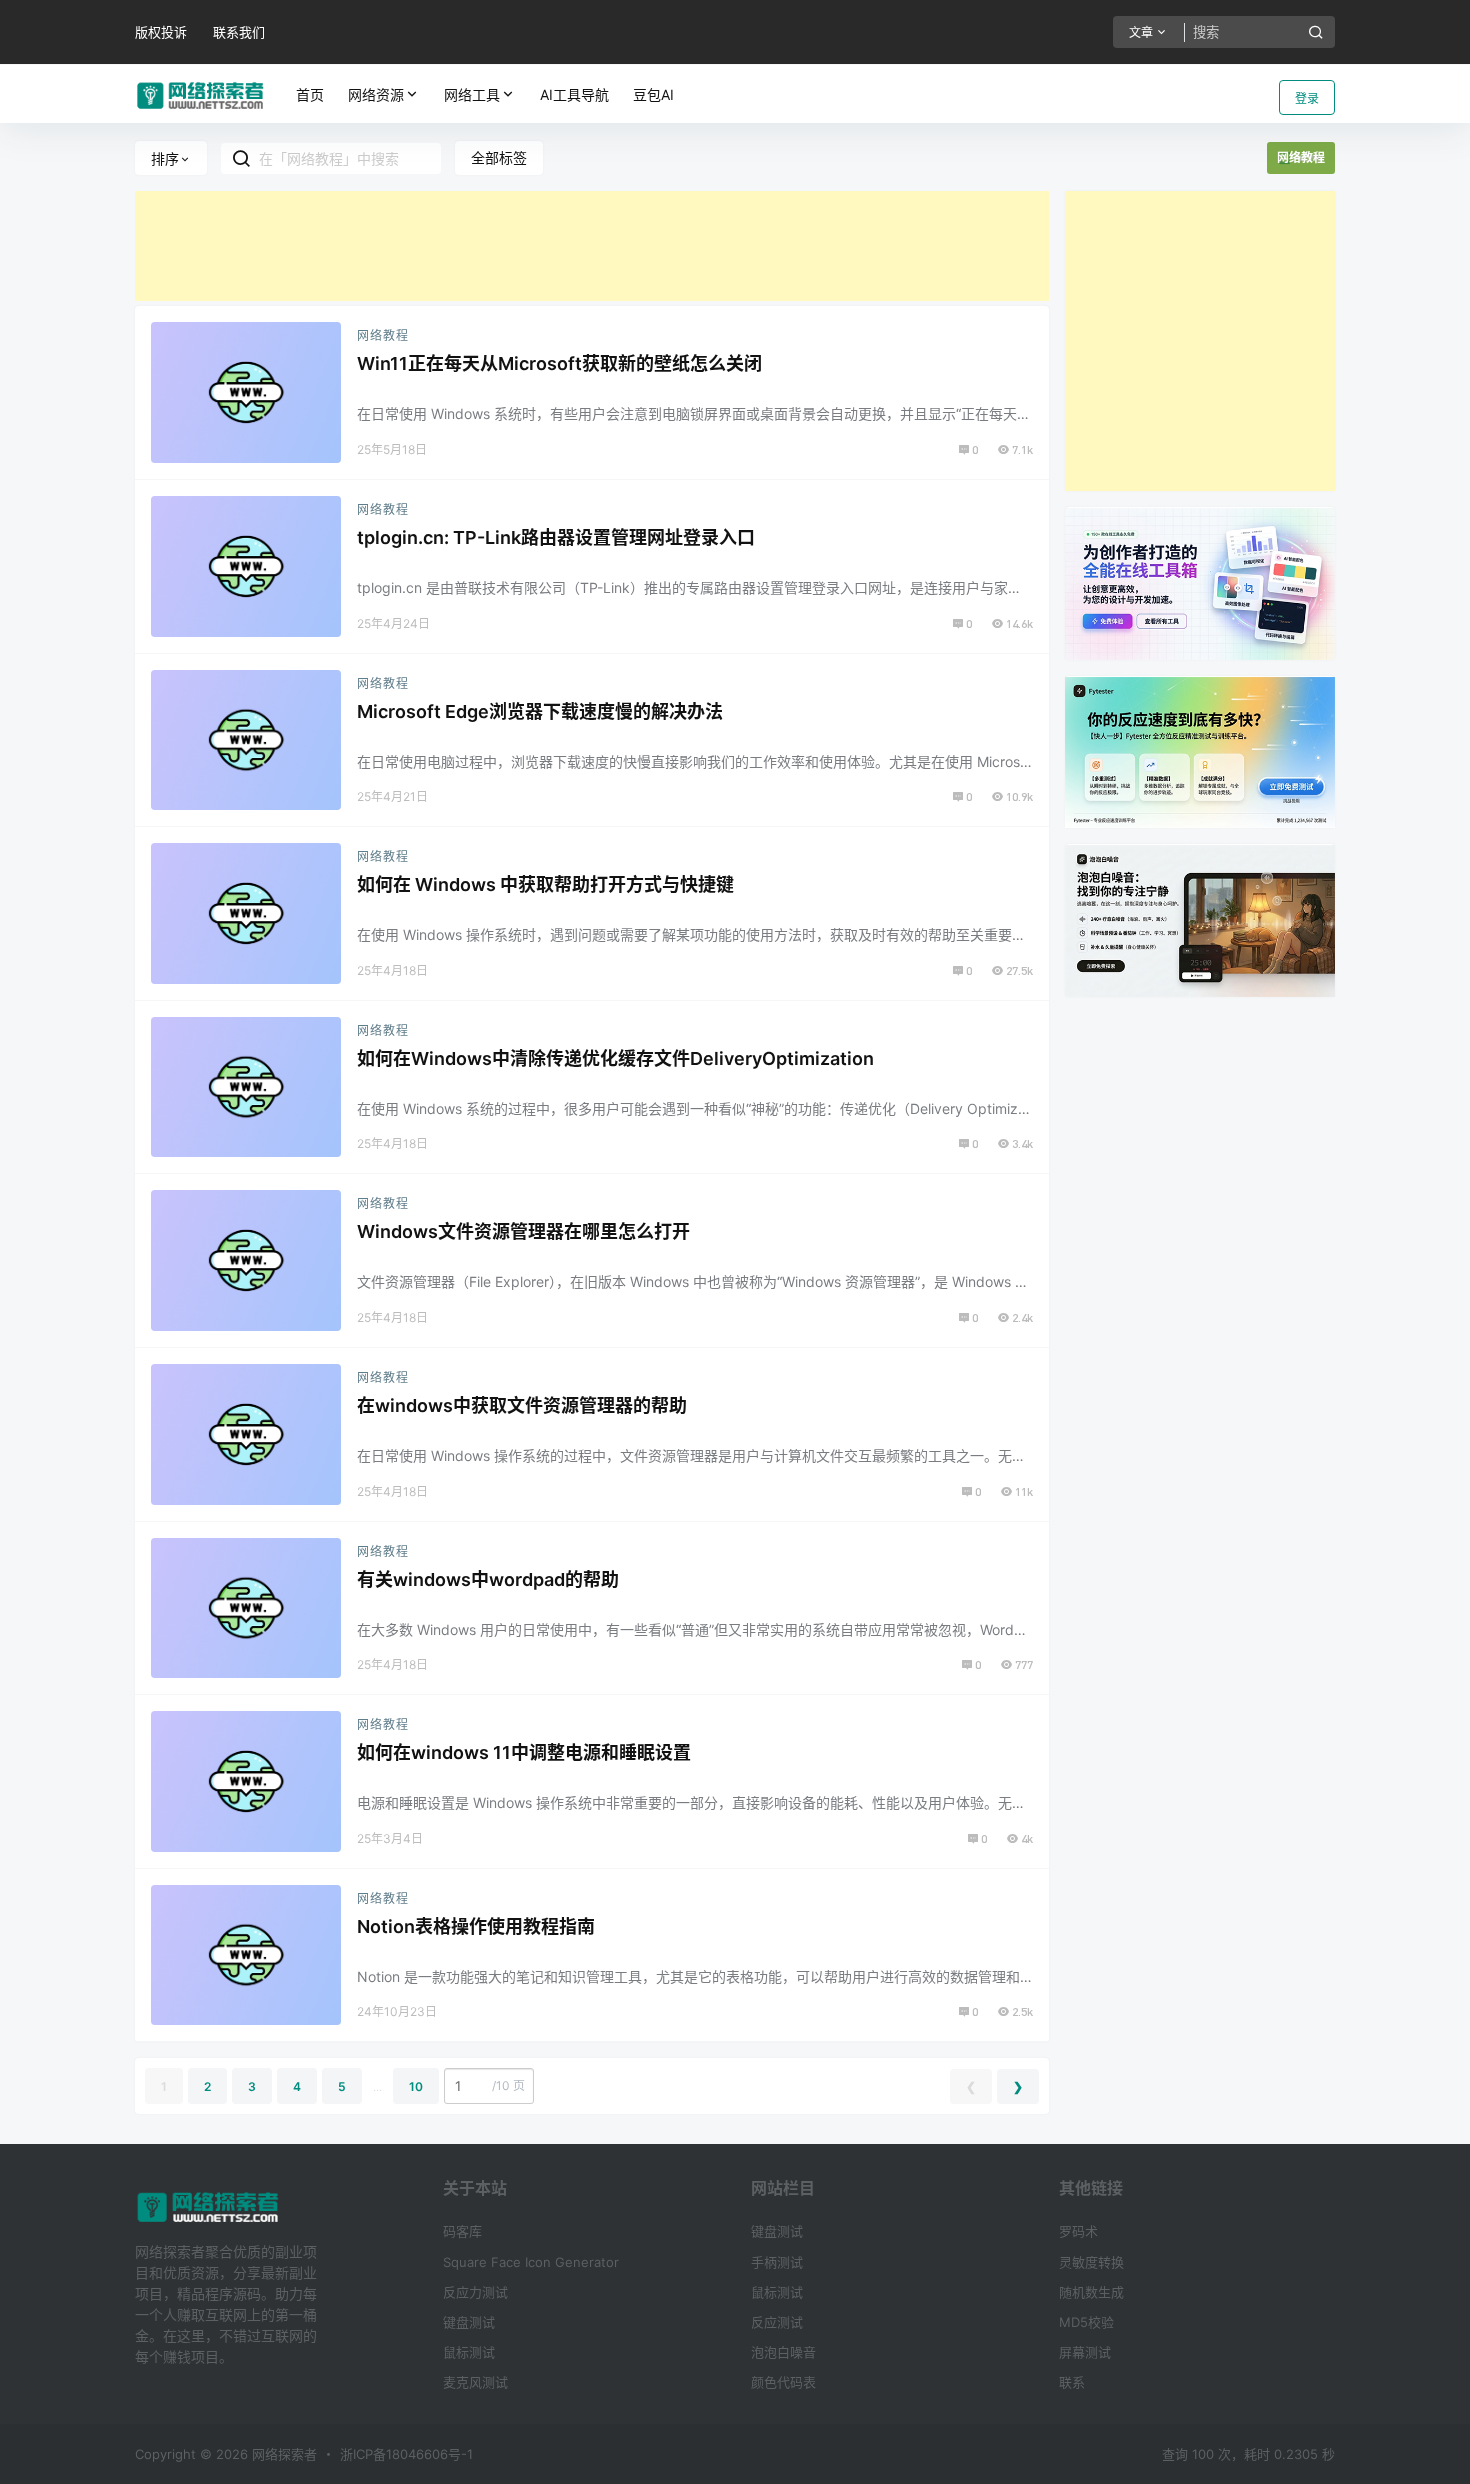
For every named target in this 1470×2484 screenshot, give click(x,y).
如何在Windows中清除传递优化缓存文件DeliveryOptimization (615, 1058)
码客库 (462, 2231)
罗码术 (1078, 2231)
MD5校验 (1086, 2322)
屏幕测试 (1085, 2352)
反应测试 (777, 2322)
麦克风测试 (475, 2382)
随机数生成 (1091, 2292)
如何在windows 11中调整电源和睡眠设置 (524, 1752)
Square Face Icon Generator (531, 2262)
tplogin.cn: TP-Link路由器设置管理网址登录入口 (556, 537)
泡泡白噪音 (783, 2352)
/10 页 (508, 2085)
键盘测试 (469, 2322)
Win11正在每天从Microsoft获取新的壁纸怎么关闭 (559, 363)
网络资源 (376, 94)
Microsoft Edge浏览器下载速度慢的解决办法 (540, 711)
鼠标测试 (469, 2352)
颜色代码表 (783, 2382)
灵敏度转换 (1091, 2262)
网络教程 (383, 335)
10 (416, 2086)
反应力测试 (475, 2292)
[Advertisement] (592, 246)
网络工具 (472, 94)
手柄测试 (777, 2262)
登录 (1307, 98)
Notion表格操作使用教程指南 (476, 1926)
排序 (165, 158)
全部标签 (499, 157)
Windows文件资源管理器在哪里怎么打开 (523, 1231)
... (377, 2086)
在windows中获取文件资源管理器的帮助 (522, 1405)
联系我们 (239, 32)
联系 (1072, 2382)
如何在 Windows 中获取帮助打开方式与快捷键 (545, 884)
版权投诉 (161, 32)
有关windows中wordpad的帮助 (488, 1579)
